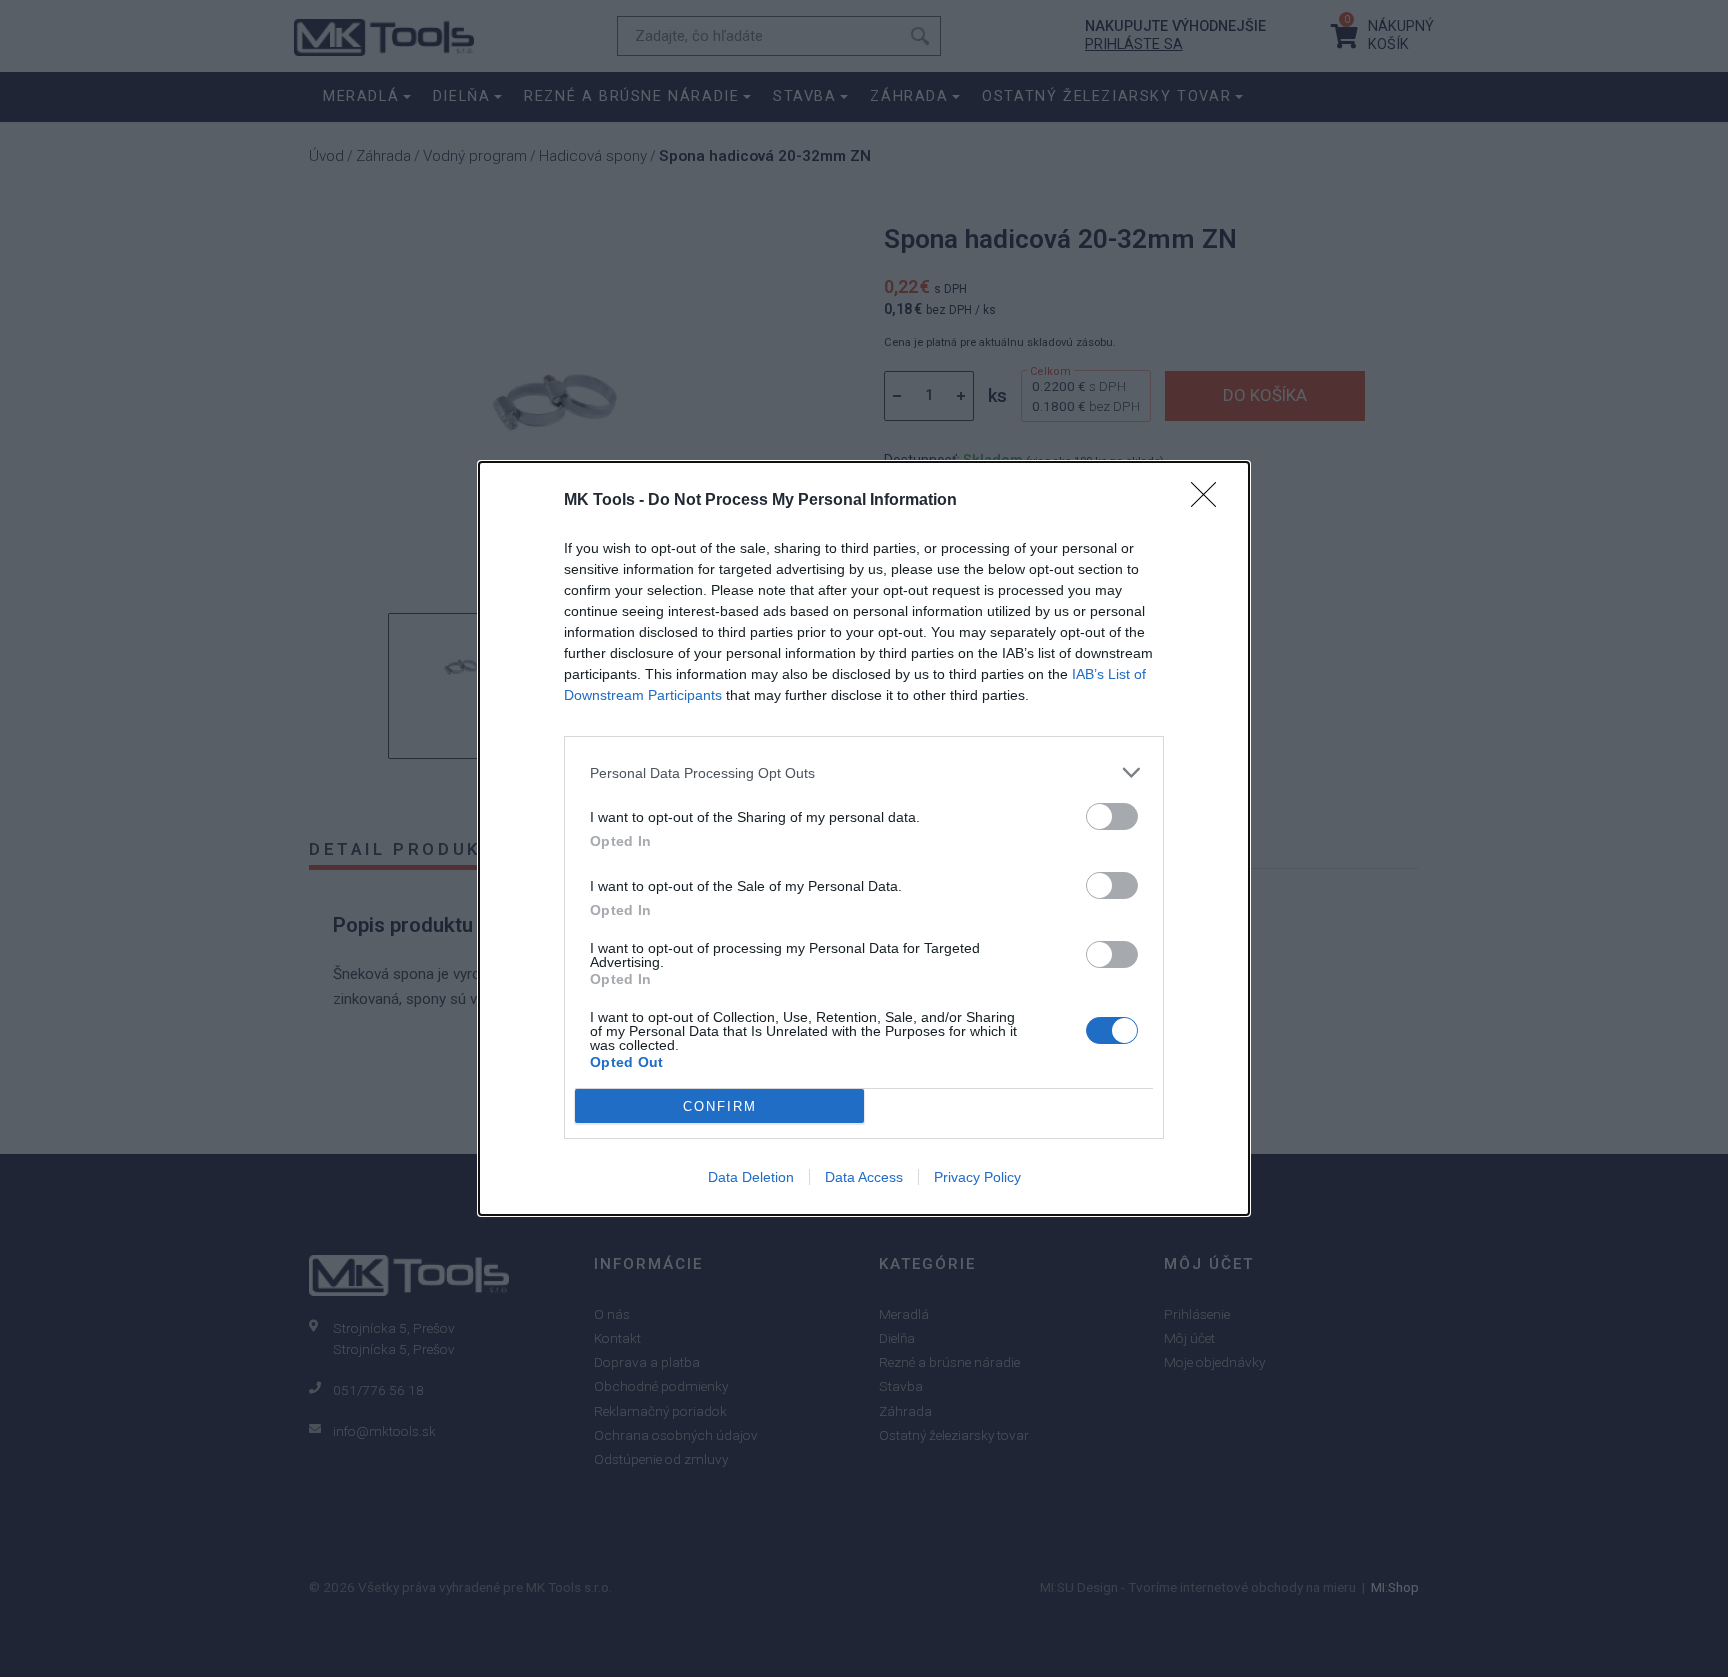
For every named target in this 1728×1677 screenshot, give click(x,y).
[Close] (1210, 501)
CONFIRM (720, 1106)
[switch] (1112, 816)
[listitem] (864, 772)
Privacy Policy (977, 1177)
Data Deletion (751, 1177)
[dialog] (864, 838)
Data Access (864, 1177)
